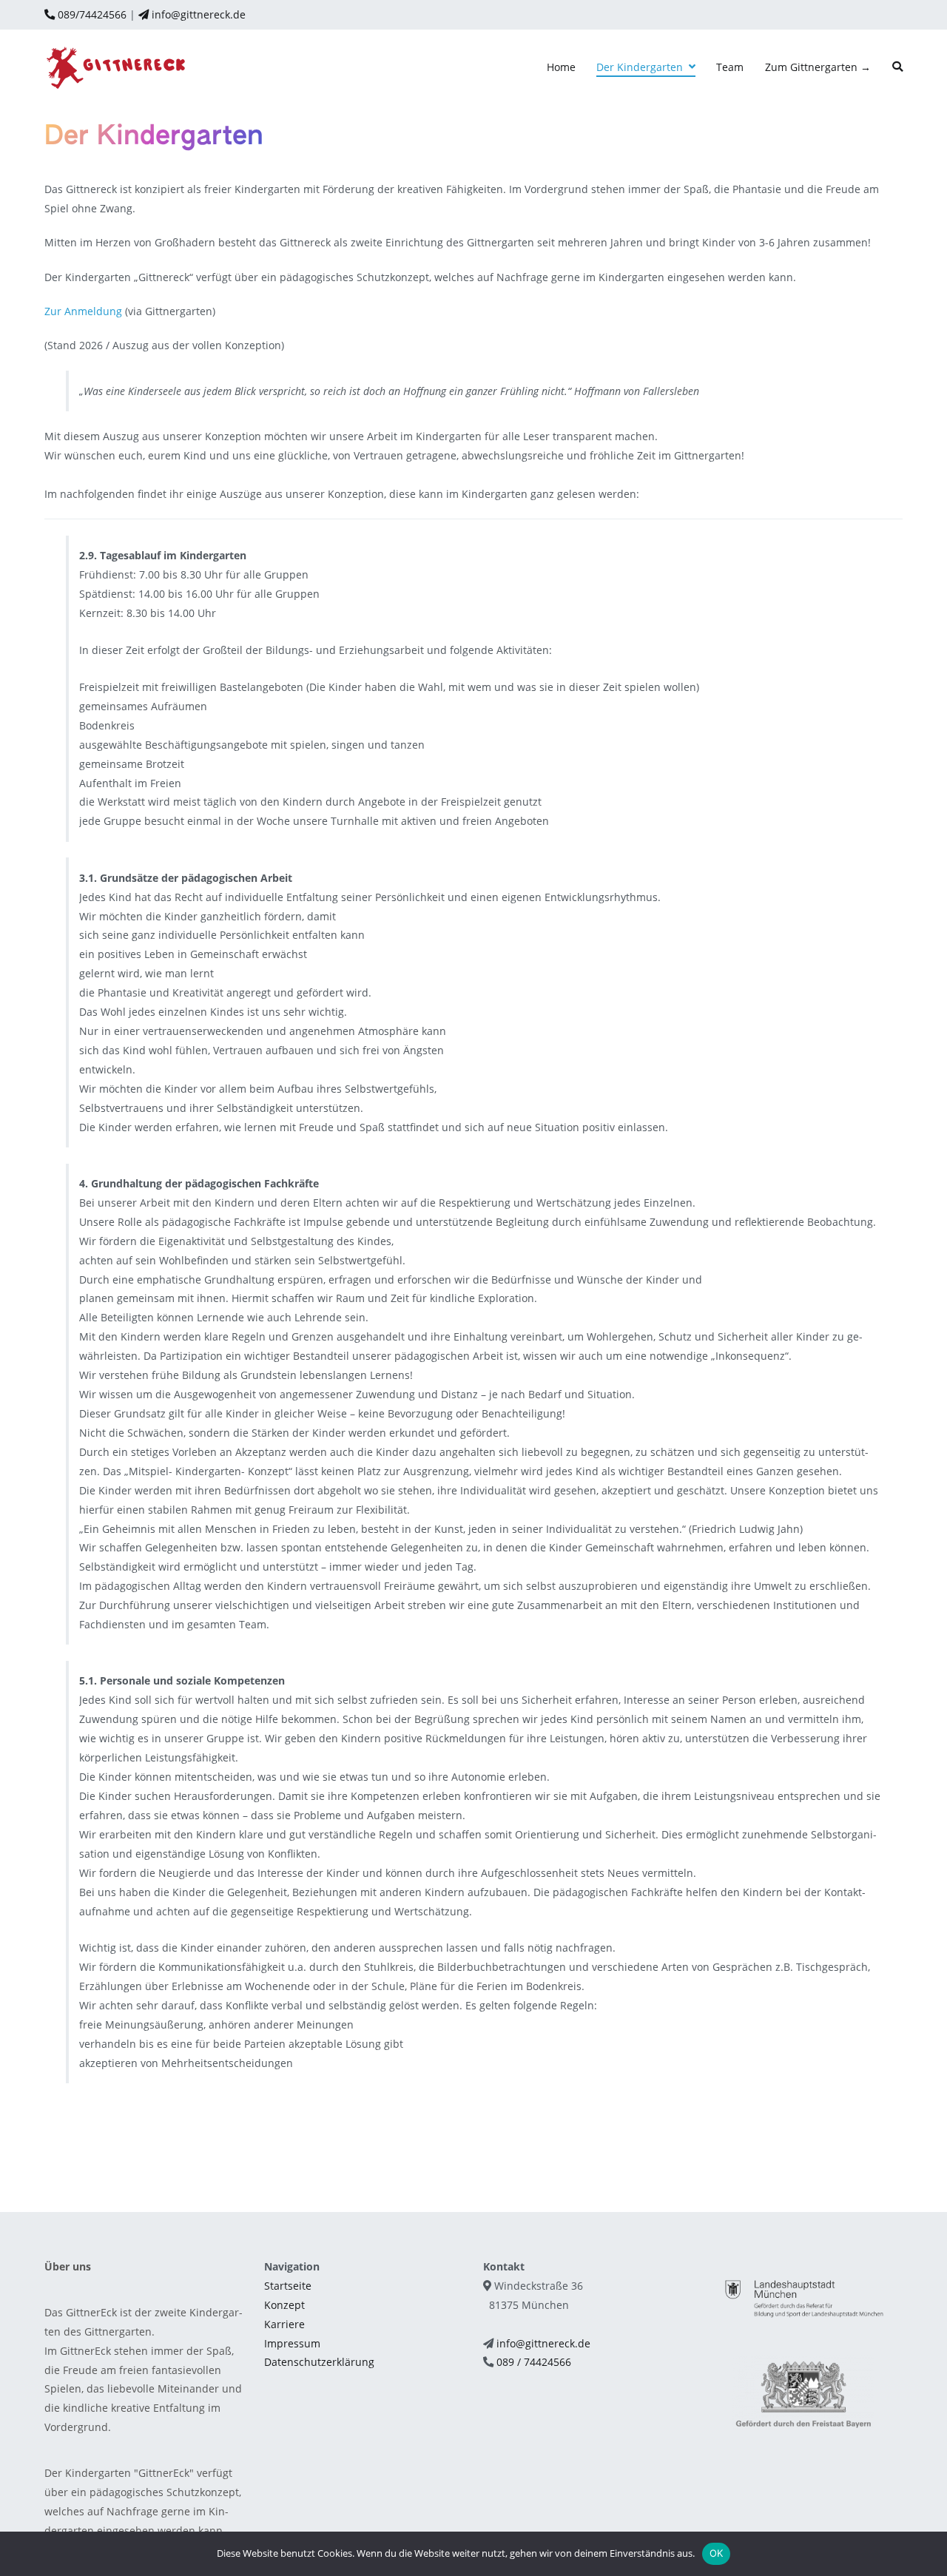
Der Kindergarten (640, 67)
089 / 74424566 (534, 2362)
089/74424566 (91, 14)
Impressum (292, 2343)
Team (730, 67)
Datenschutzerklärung (319, 2362)
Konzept (284, 2305)
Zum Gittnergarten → (818, 67)
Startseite (288, 2286)
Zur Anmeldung (83, 311)
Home (561, 67)
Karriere (284, 2324)
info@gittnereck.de (197, 14)
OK (717, 2553)
